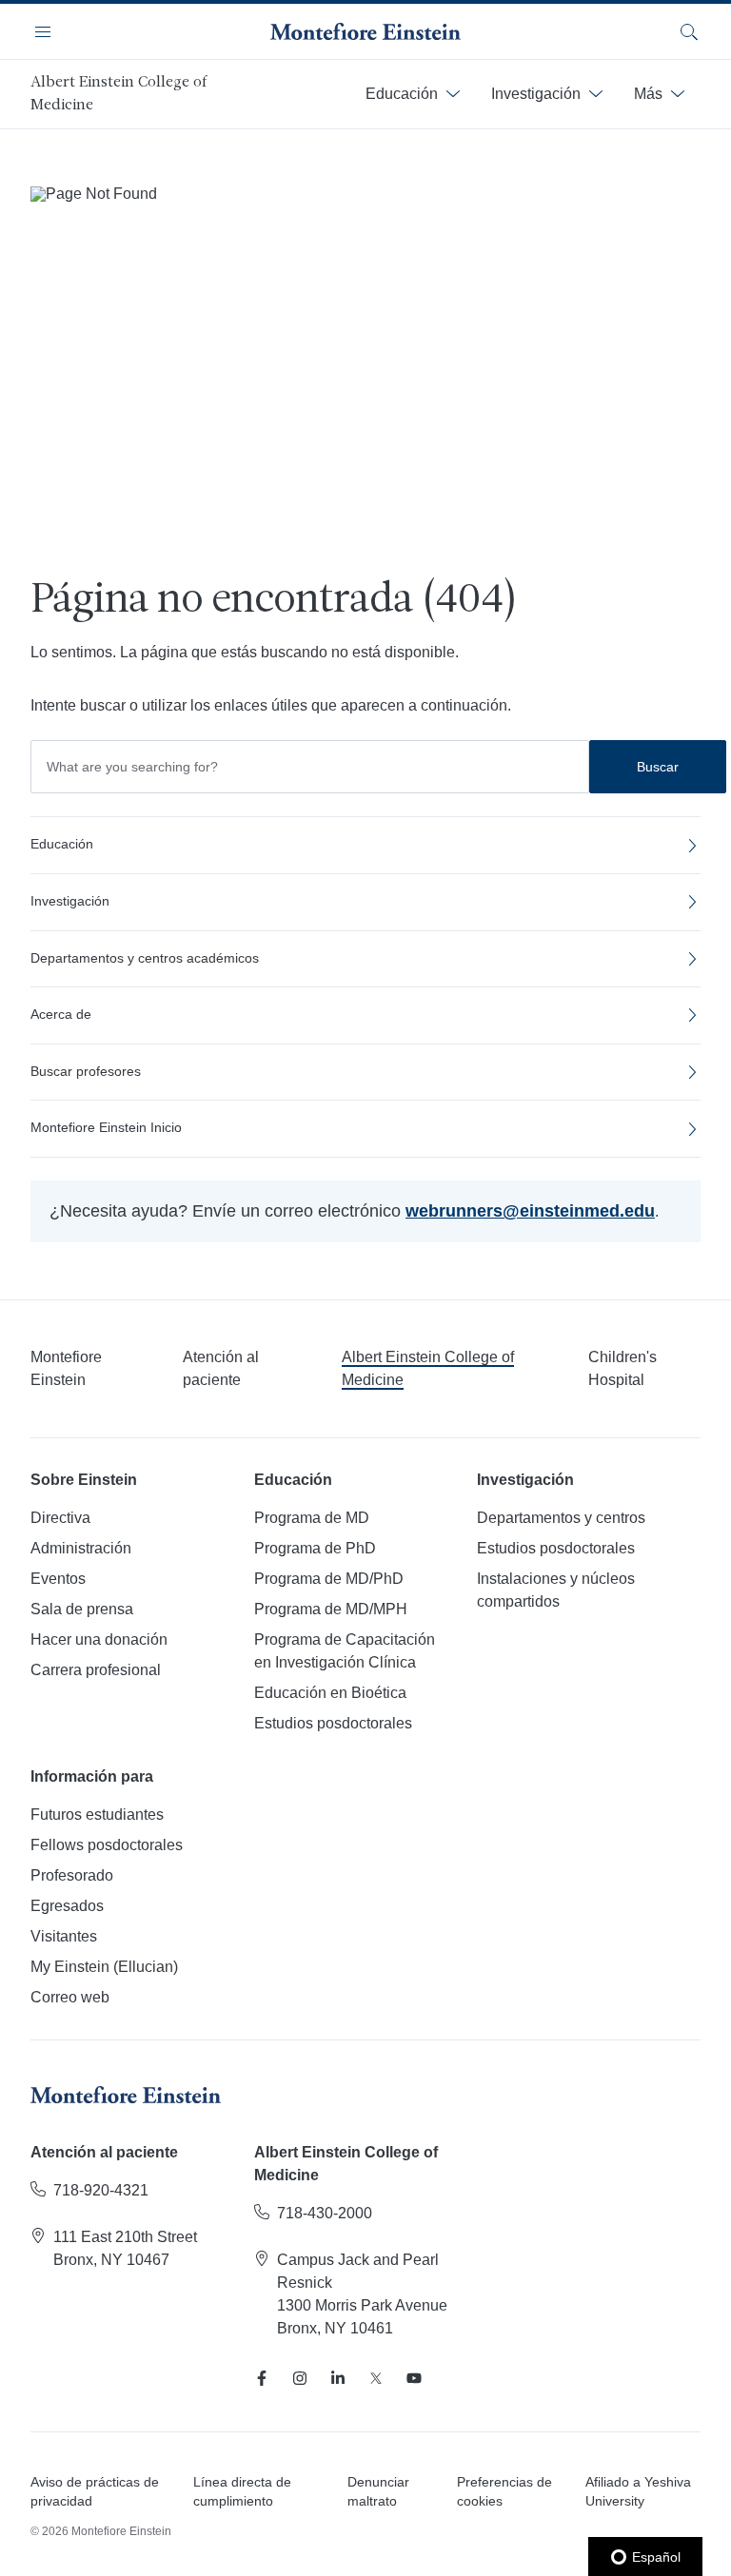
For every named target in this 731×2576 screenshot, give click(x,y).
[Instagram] (300, 2378)
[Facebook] (262, 2378)
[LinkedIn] (338, 2378)
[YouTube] (414, 2378)
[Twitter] (376, 2378)
